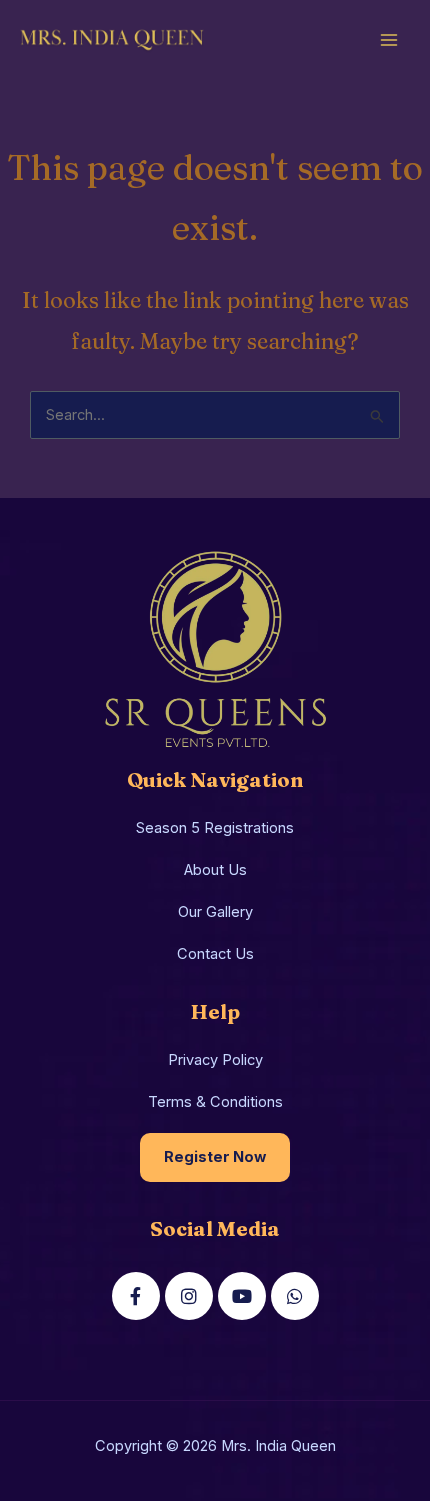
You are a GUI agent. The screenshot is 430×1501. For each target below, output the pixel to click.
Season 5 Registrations (215, 828)
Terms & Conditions (215, 1102)
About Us (215, 870)
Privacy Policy (215, 1060)
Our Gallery (215, 912)
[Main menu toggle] (389, 40)
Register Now (215, 1157)
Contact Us (215, 954)
